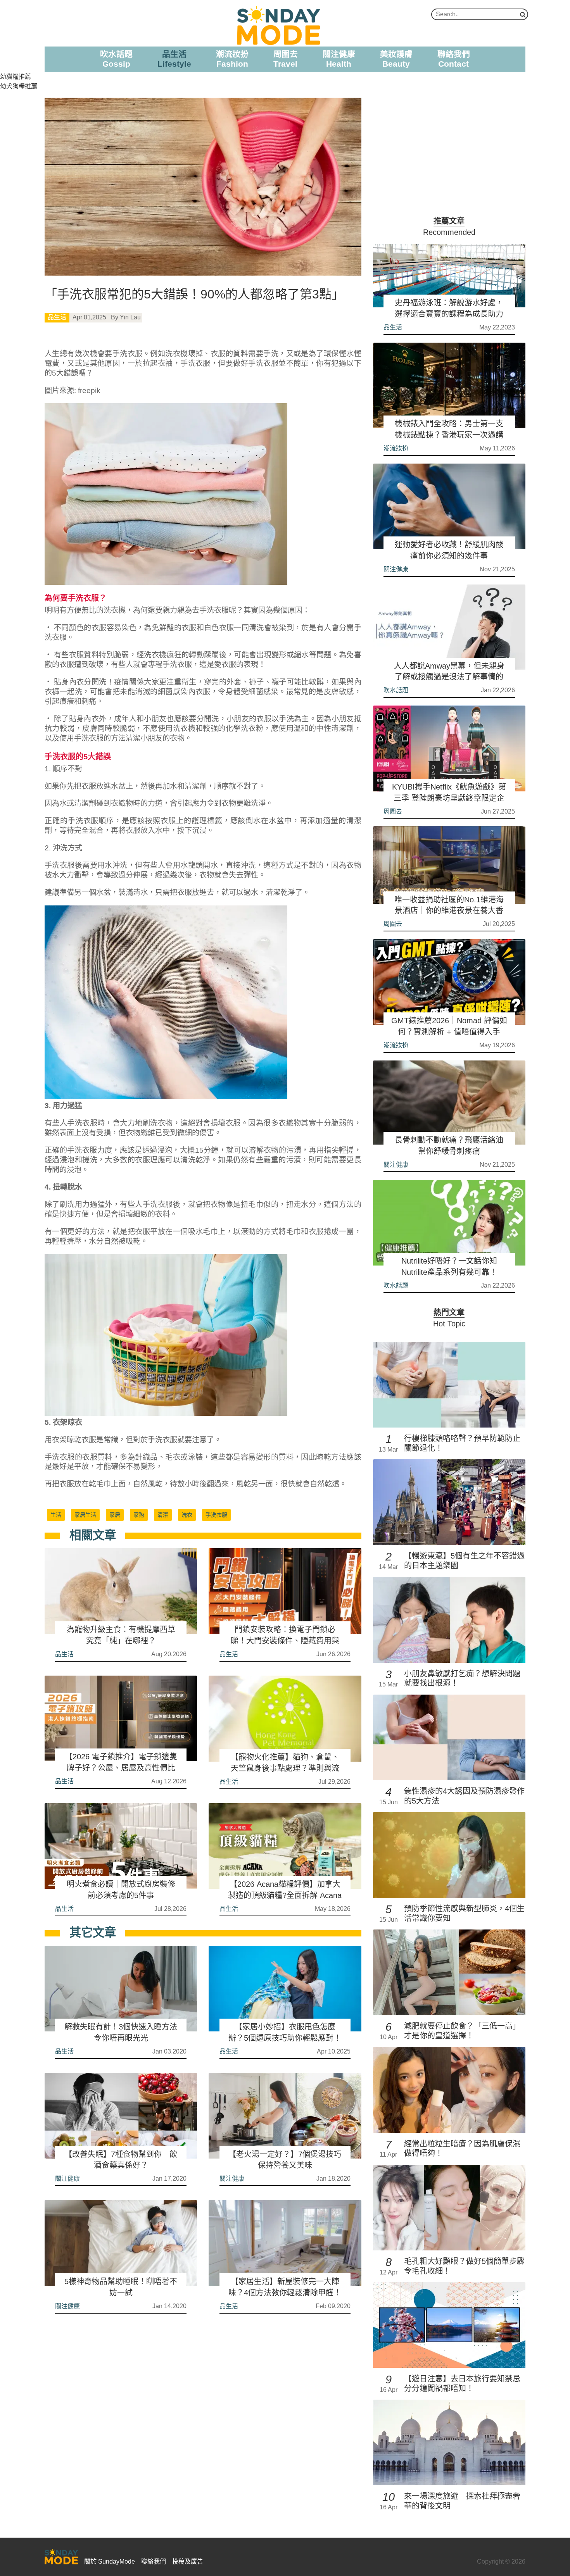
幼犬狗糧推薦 (19, 86)
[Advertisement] (449, 152)
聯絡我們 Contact (454, 59)
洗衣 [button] (187, 1515)
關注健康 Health (339, 59)
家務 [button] (139, 1515)
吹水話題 (396, 690)
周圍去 (393, 811)
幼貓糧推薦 (16, 77)
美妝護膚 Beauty (396, 59)
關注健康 (67, 2179)
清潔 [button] (163, 1515)
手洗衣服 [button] (216, 1515)
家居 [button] (115, 1515)
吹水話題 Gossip (116, 59)
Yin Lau (130, 317)
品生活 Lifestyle (174, 59)
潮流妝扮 (396, 448)
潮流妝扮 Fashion (232, 59)
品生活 (57, 317)
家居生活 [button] (85, 1515)
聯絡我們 (154, 2561)
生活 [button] (56, 1515)
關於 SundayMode (110, 2561)
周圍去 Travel (286, 59)
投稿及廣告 (188, 2561)
